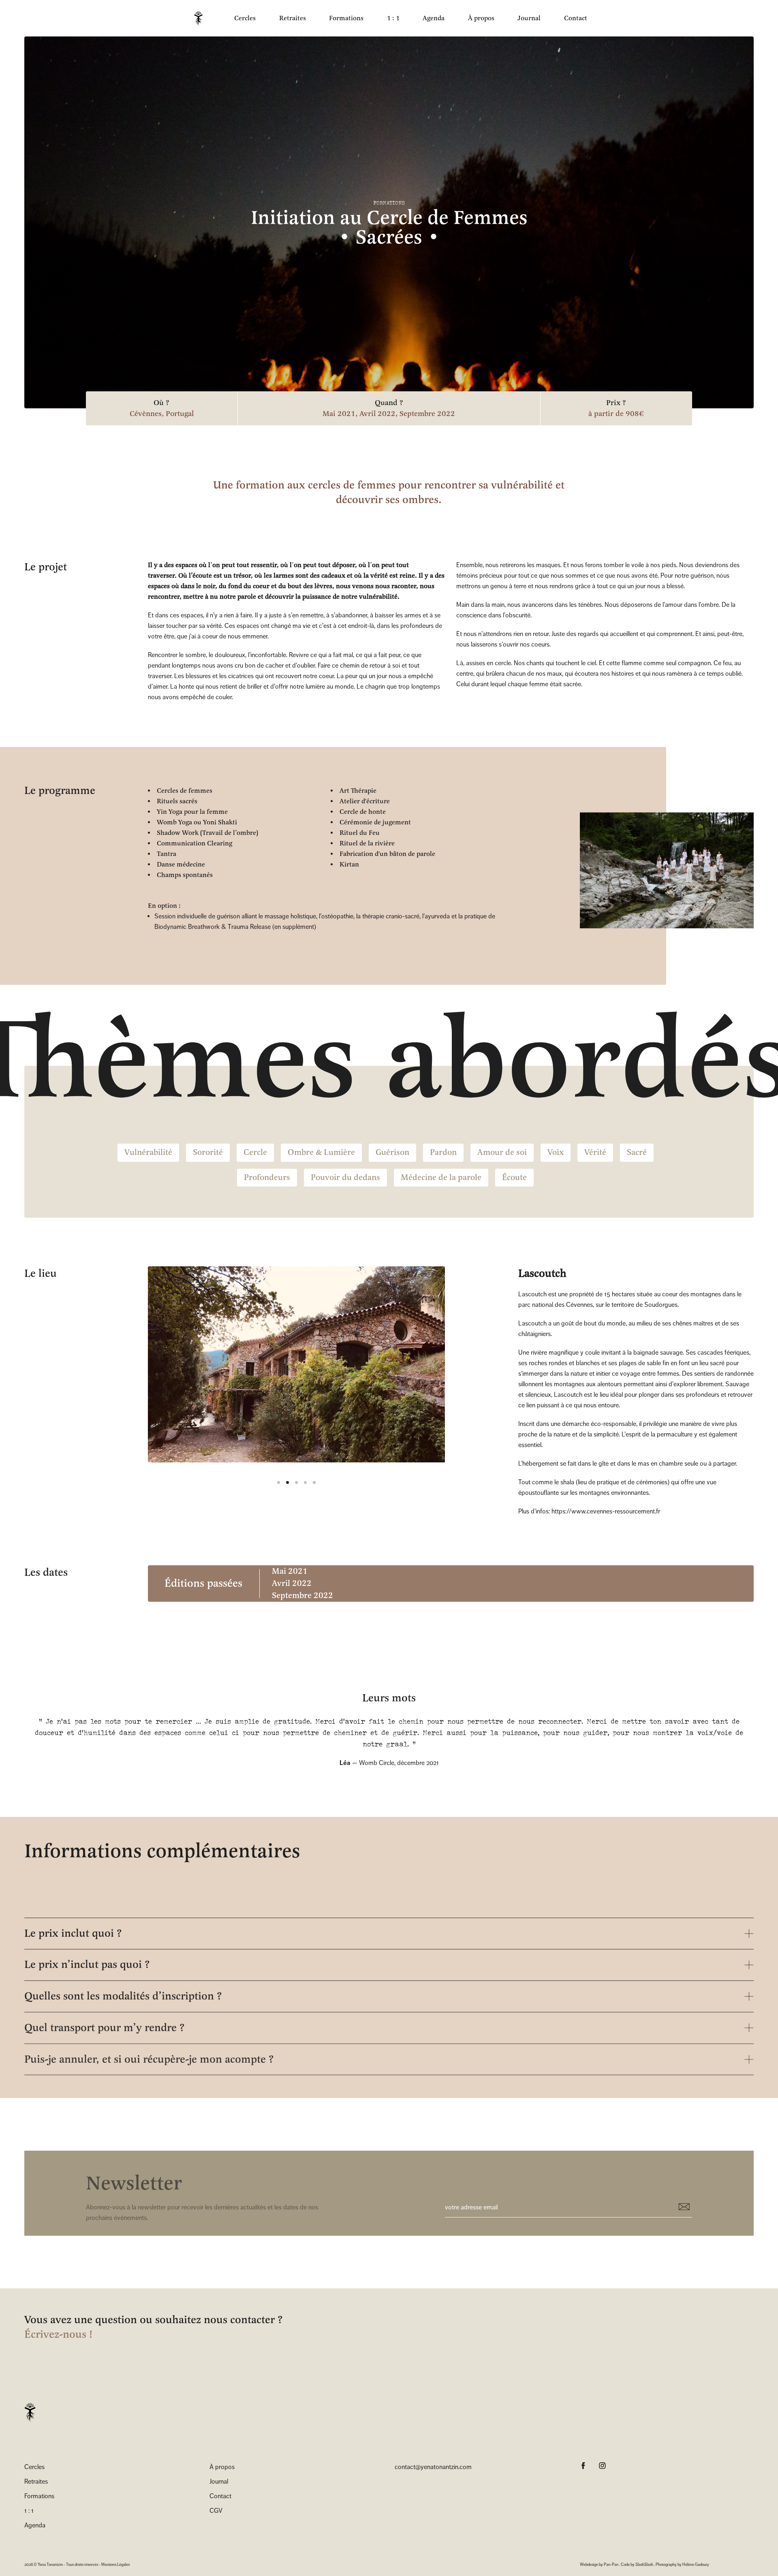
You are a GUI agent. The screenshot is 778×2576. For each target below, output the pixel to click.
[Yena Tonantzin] (198, 18)
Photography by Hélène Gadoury (682, 2564)
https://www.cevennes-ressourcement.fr (606, 1511)
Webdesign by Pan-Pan (599, 2564)
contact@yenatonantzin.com (433, 2467)
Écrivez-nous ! (58, 2334)
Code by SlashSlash (637, 2564)
